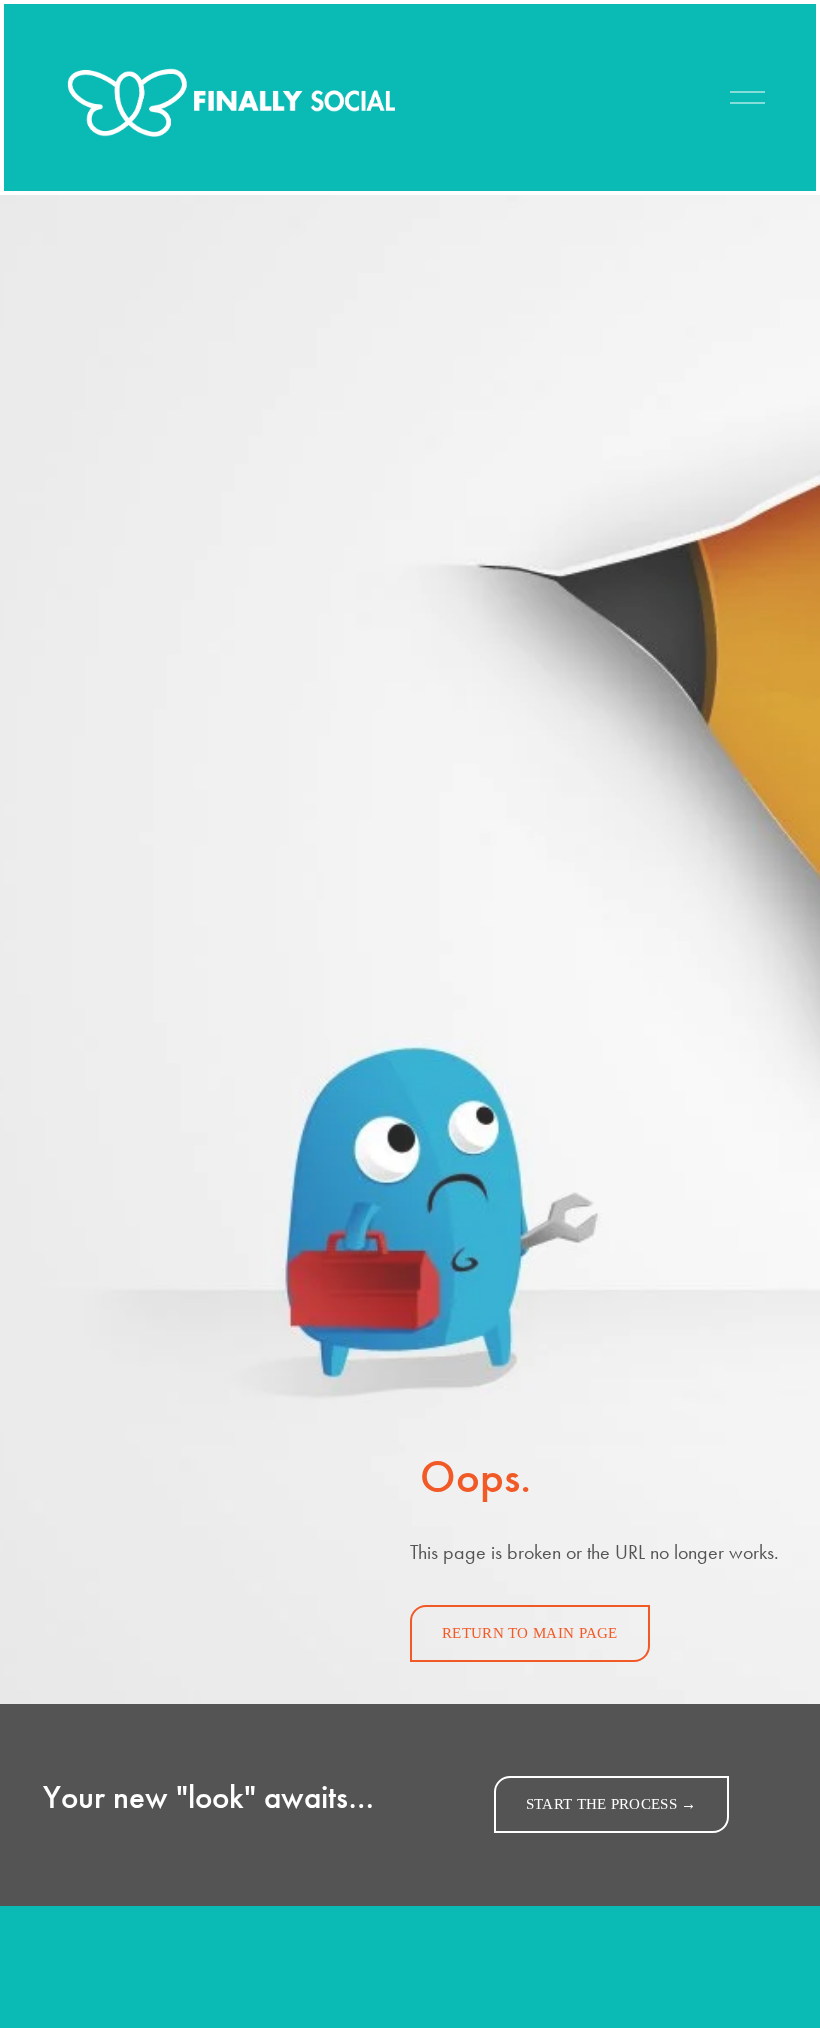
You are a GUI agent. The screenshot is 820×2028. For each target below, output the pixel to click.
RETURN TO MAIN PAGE (530, 1633)
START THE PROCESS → (611, 1804)
